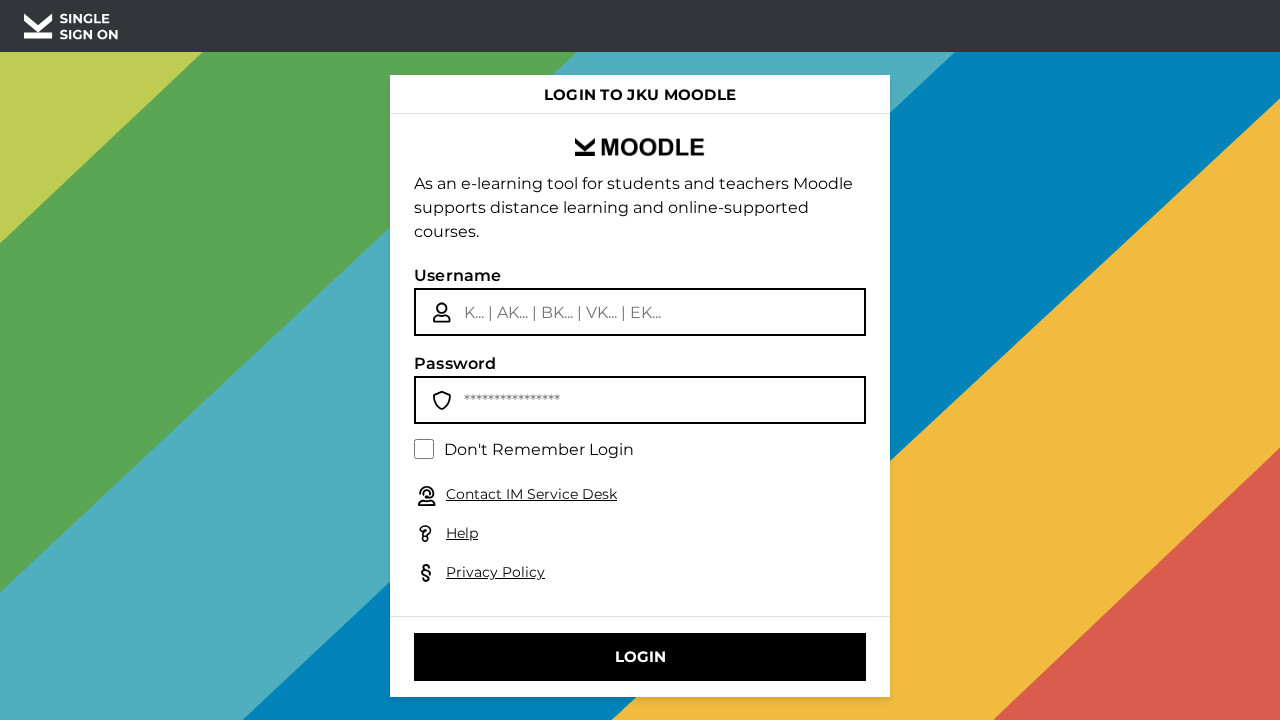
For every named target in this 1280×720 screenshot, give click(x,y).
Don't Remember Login (539, 449)
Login (640, 656)
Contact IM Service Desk (531, 494)
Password (455, 363)
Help (462, 533)
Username (458, 275)
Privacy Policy (495, 572)
